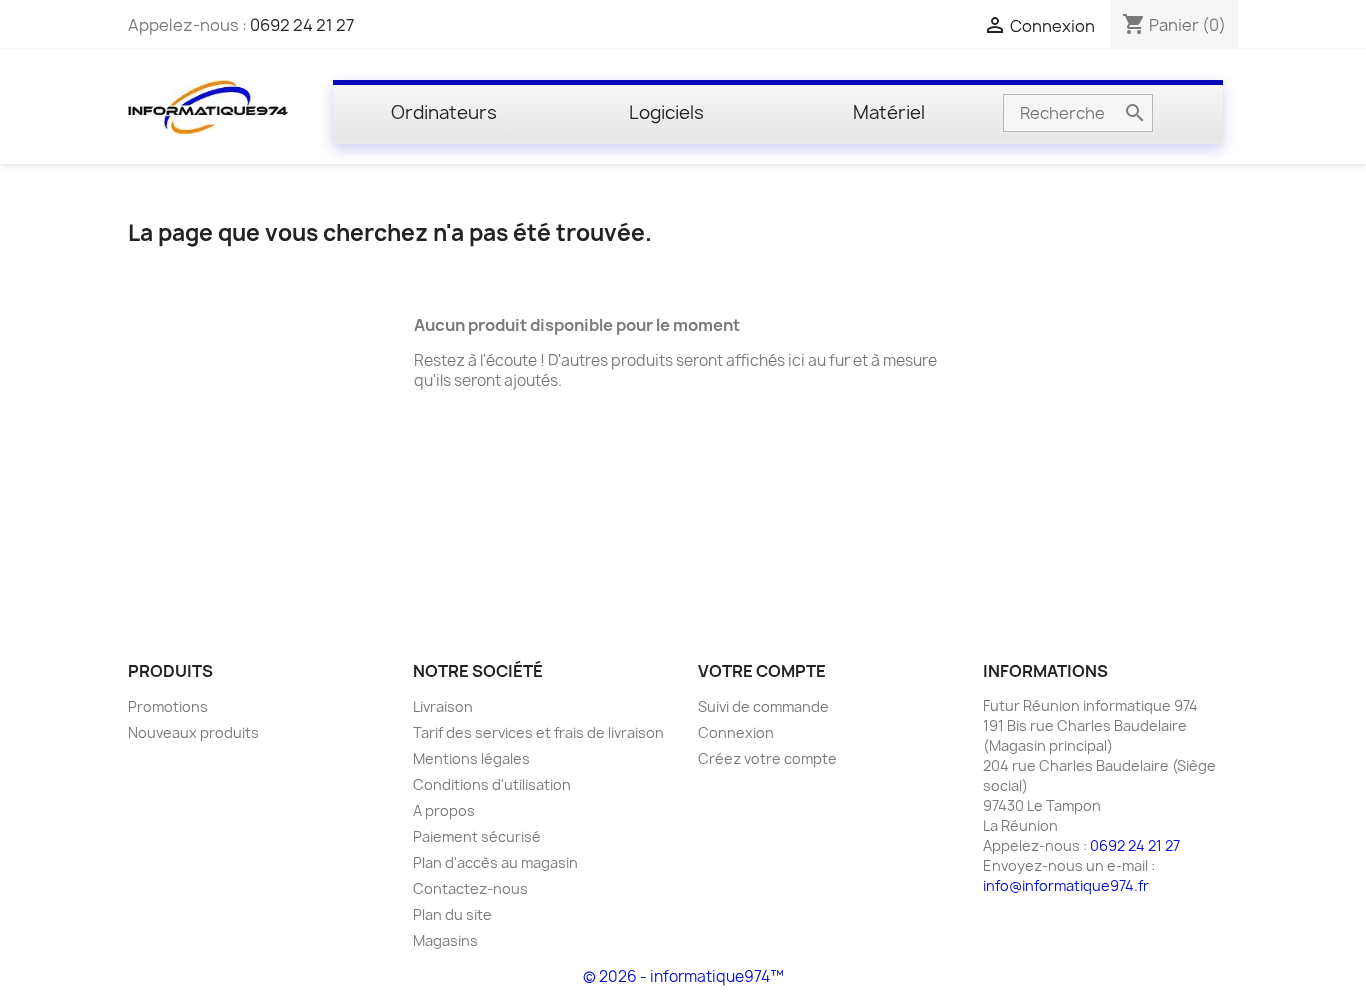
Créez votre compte (767, 758)
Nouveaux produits (193, 732)
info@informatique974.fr (1066, 885)
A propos (444, 810)
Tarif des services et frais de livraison (538, 732)
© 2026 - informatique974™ (683, 976)
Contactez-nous (470, 888)
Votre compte (762, 671)
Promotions (168, 706)
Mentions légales (471, 758)
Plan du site (452, 914)
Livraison (443, 706)
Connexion (736, 732)
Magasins (445, 940)
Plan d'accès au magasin (495, 862)
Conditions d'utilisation (492, 784)
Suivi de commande (763, 706)
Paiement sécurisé (477, 836)
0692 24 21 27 (302, 25)
